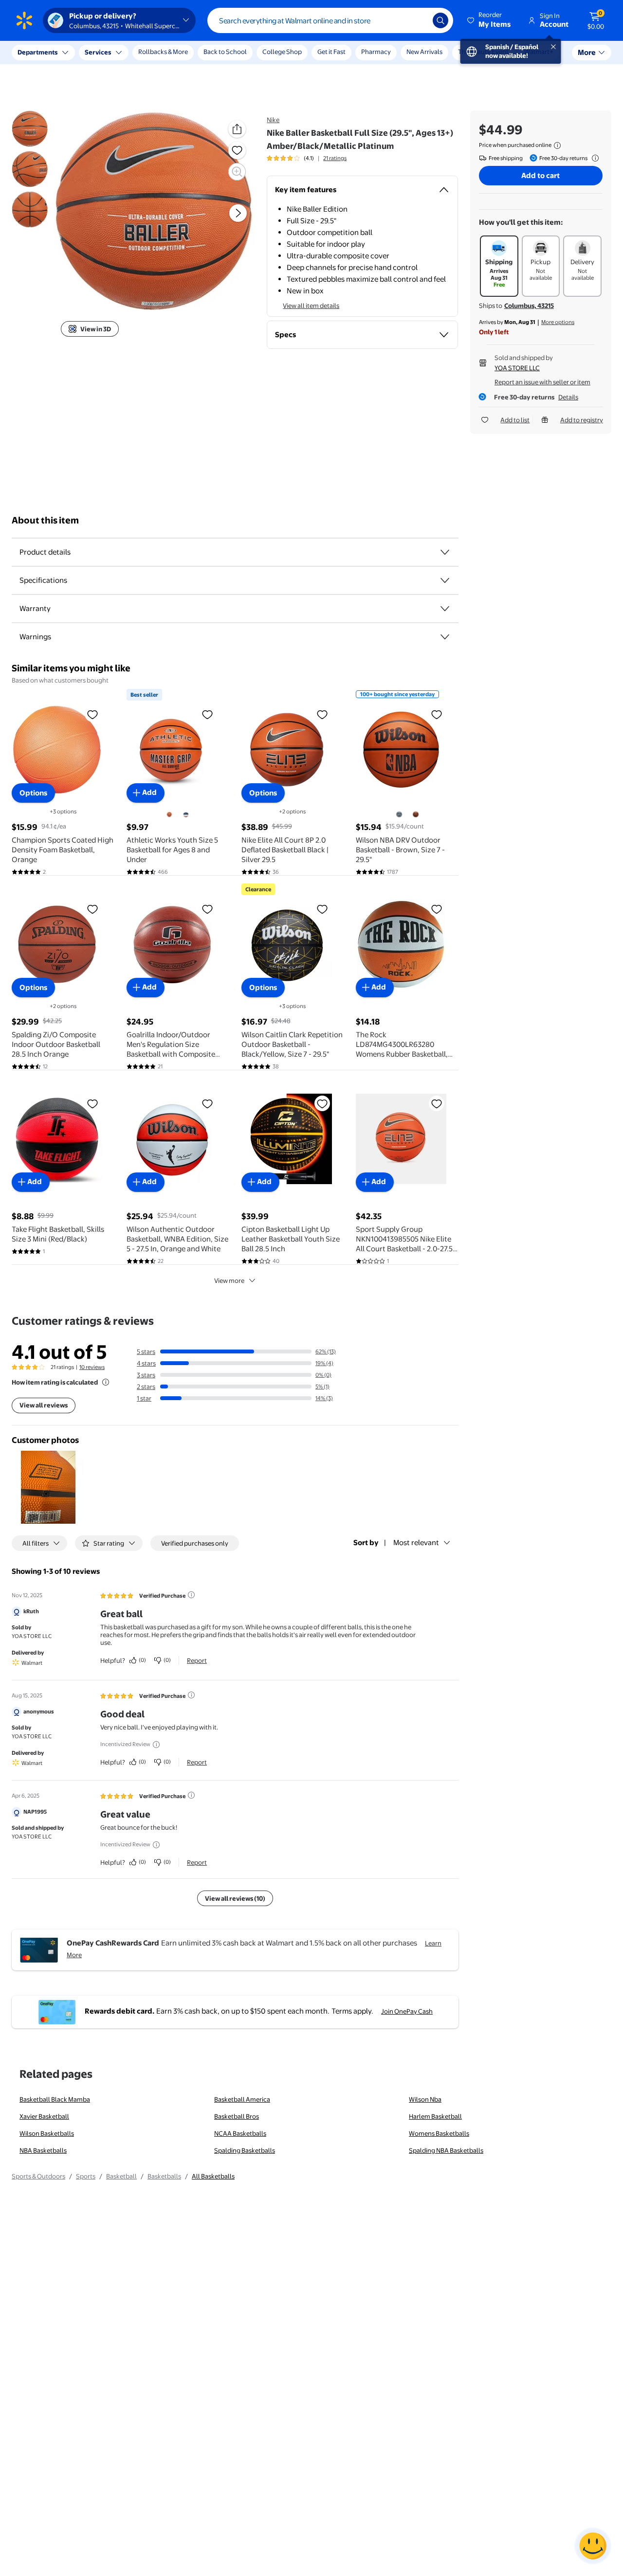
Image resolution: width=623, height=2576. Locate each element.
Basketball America (242, 2099)
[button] (490, 20)
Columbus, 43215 (529, 306)
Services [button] (98, 52)
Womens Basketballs (439, 2133)
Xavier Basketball (44, 2116)
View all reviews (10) (235, 1898)
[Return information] (593, 158)
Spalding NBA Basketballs (446, 2150)
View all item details (311, 306)
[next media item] (238, 214)
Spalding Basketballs (245, 2150)
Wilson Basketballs (47, 2133)
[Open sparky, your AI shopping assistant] (593, 2546)
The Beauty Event (483, 52)
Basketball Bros (237, 2116)
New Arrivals (424, 52)
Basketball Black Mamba (55, 2099)
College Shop (282, 52)
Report (197, 1660)
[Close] (180, 53)
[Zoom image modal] (237, 172)
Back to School (225, 52)
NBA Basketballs (43, 2150)
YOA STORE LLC (517, 368)
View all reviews (44, 1405)
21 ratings (335, 158)
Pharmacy (376, 52)
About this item (45, 520)
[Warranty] (445, 609)
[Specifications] (445, 580)
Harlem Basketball (435, 2116)
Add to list (515, 420)
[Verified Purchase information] (191, 1595)
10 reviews (92, 1367)
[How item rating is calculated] (106, 1382)
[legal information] (557, 145)
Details (568, 397)
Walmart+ (539, 52)
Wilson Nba (425, 2099)
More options (558, 322)
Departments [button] (37, 52)
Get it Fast (331, 52)
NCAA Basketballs (240, 2133)
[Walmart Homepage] (24, 20)
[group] (307, 158)
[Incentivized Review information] (156, 1745)
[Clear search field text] (418, 20)
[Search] (440, 20)
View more (229, 1280)
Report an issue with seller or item (542, 382)
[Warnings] (445, 637)
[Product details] (445, 552)
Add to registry (582, 420)
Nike (273, 120)
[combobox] (330, 20)
